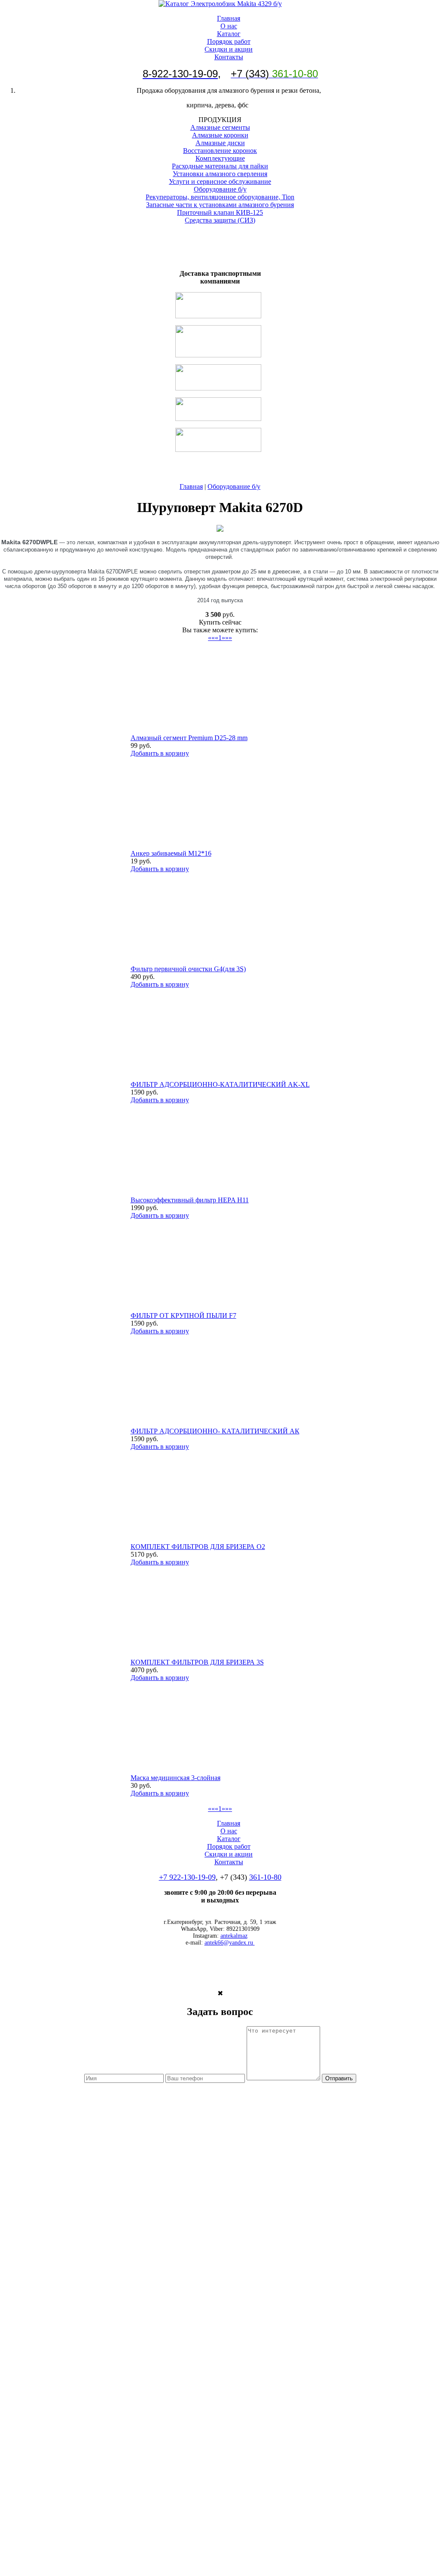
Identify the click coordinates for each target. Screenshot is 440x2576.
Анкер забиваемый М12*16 (171, 853)
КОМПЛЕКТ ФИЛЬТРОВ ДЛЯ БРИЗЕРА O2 (198, 1547)
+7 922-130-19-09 (187, 1877)
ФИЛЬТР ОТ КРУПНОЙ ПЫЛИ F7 (183, 1315)
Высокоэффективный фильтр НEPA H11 (190, 1200)
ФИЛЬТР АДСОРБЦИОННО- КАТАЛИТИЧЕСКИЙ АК (215, 1431)
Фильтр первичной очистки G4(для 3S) (188, 969)
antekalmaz (234, 1936)
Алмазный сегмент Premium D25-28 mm (189, 738)
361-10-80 (265, 1877)
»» (229, 638)
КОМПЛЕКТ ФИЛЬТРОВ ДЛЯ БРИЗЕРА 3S (197, 1662)
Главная (191, 486)
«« (211, 638)
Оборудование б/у (234, 486)
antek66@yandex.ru (230, 1943)
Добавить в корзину (160, 753)
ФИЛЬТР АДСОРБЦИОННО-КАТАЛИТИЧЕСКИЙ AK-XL (220, 1084)
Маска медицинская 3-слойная (176, 1778)
